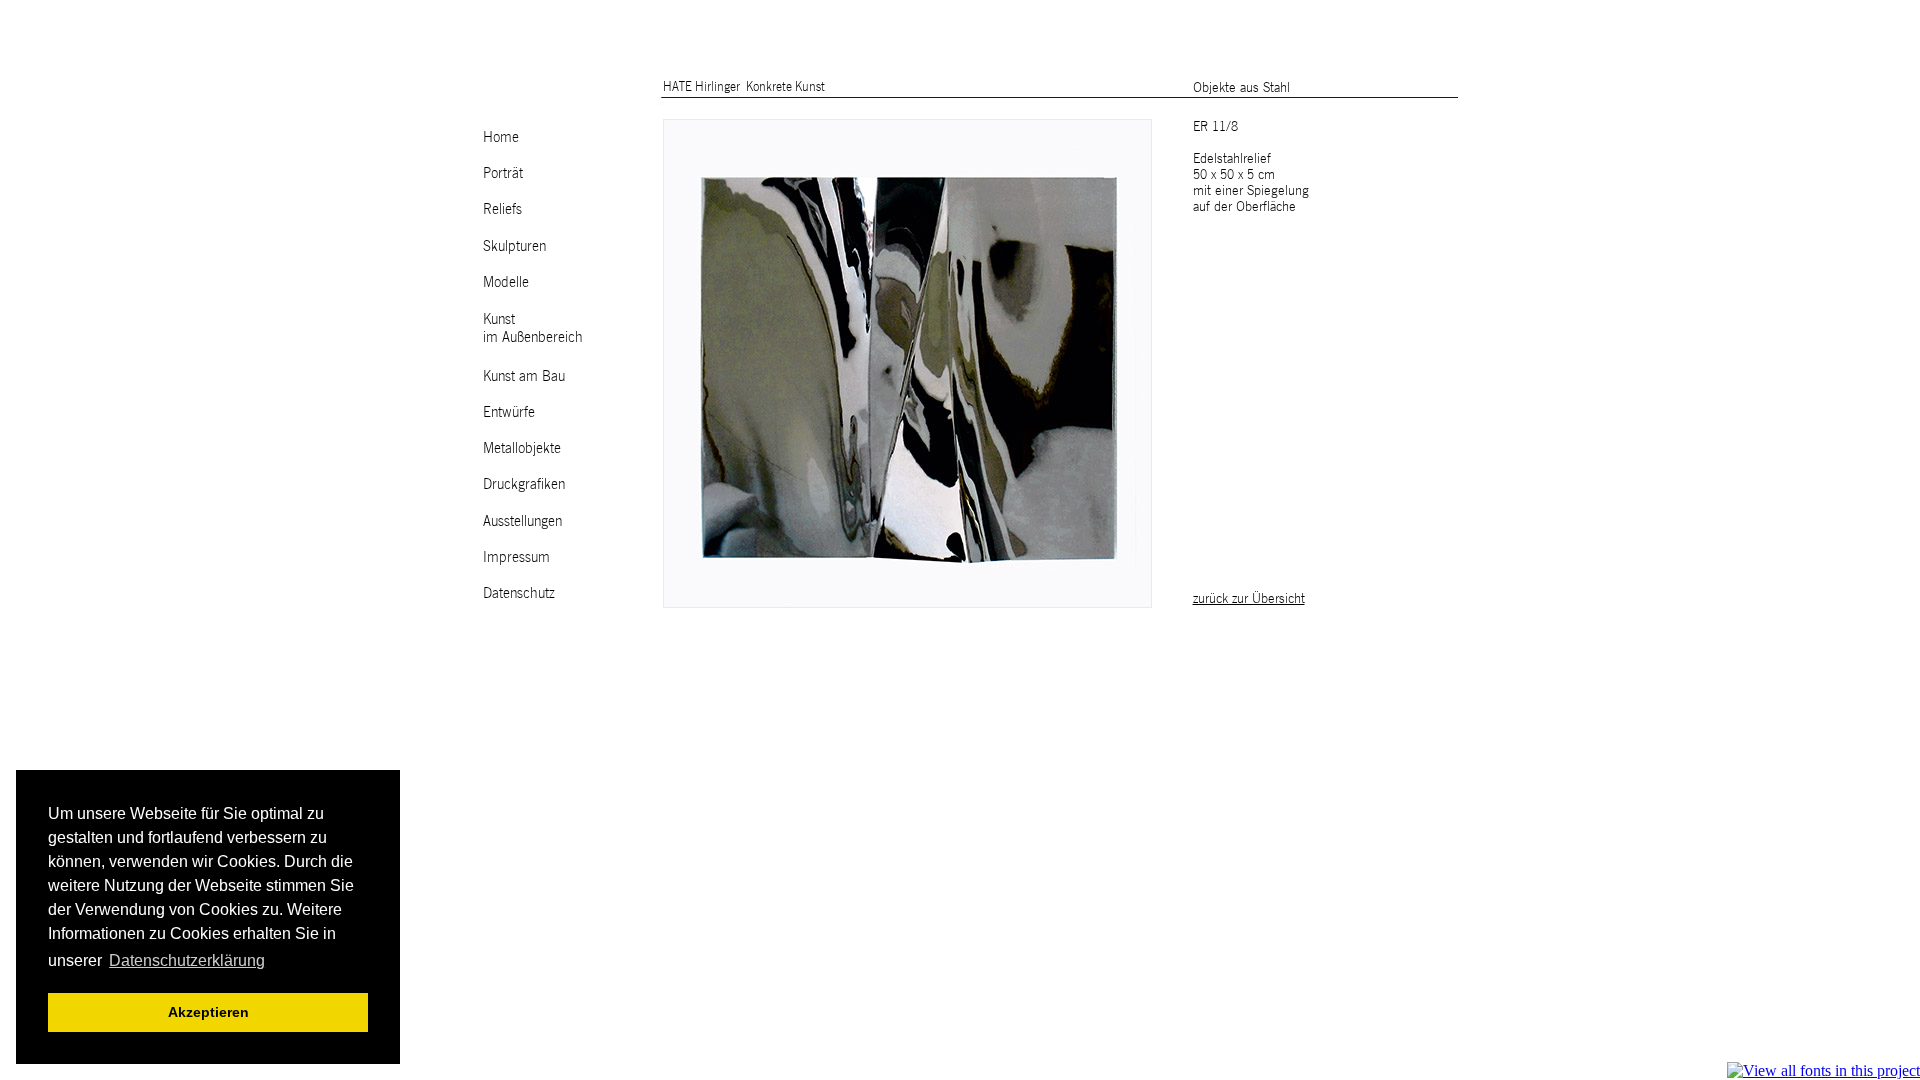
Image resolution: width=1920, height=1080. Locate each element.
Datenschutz (519, 592)
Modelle (506, 281)
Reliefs (502, 208)
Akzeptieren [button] (208, 1012)
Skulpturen (514, 245)
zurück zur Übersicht (1249, 598)
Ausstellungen (522, 520)
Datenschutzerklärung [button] (187, 960)
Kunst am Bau (524, 375)
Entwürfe (509, 411)
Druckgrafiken (524, 483)
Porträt (503, 172)
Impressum (516, 556)
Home (501, 136)
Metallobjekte (522, 447)
